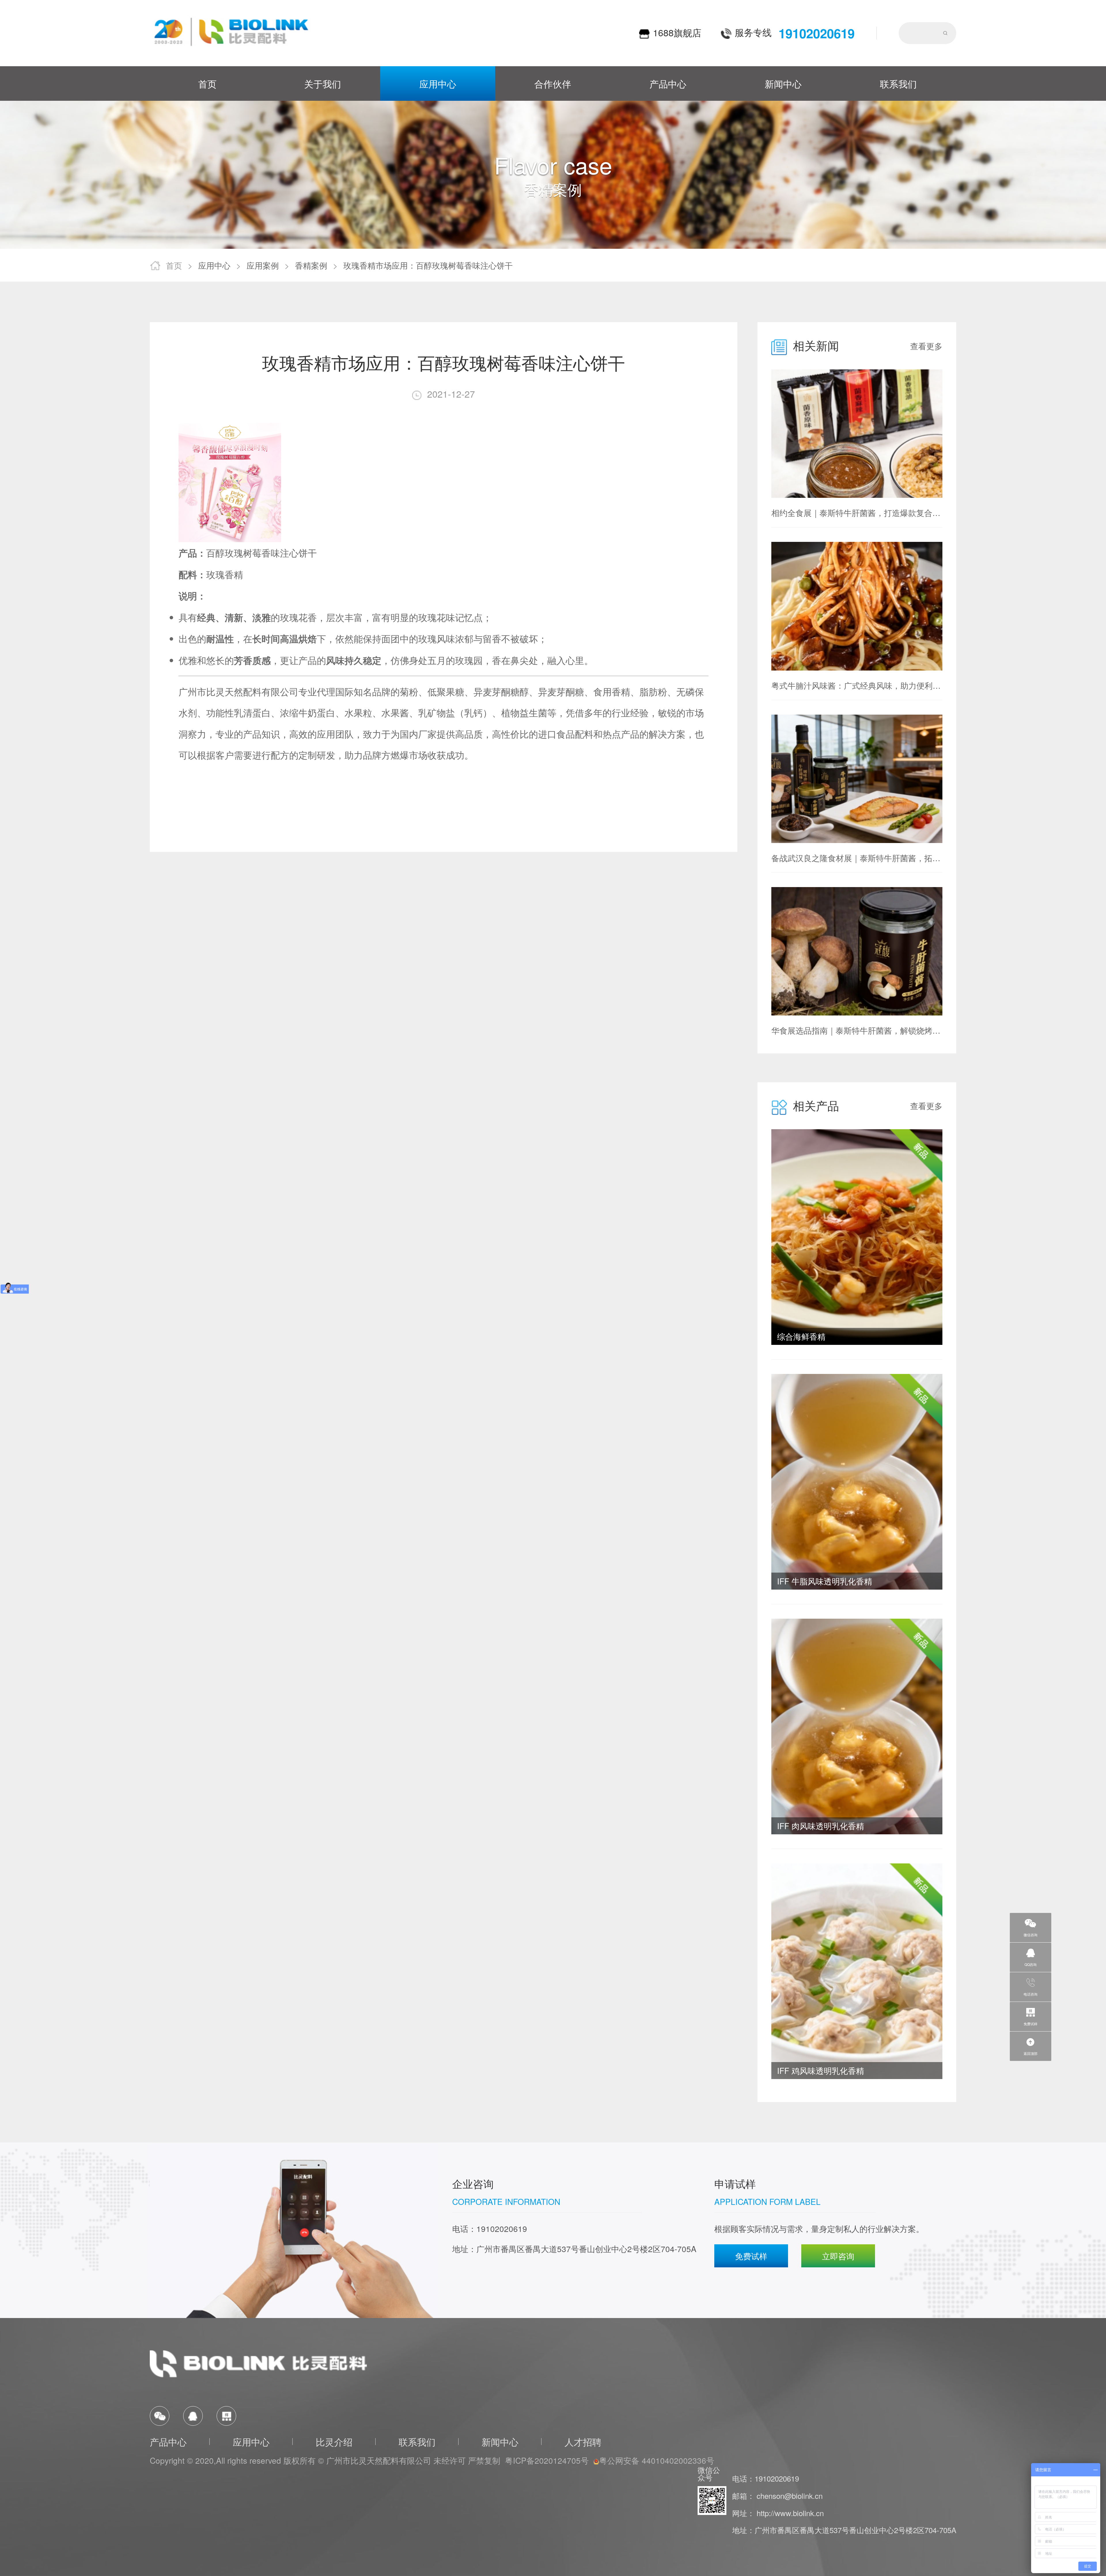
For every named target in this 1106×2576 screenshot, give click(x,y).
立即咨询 (838, 2256)
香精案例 (311, 265)
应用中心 (438, 83)
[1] (231, 33)
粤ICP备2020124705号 (547, 2460)
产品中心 (668, 83)
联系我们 (898, 83)
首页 (207, 83)
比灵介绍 (334, 2442)
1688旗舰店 (677, 33)
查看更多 (926, 346)
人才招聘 (583, 2442)
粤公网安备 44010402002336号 (657, 2460)
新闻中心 (783, 83)
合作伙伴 (553, 83)
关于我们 (323, 83)
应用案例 (263, 265)
